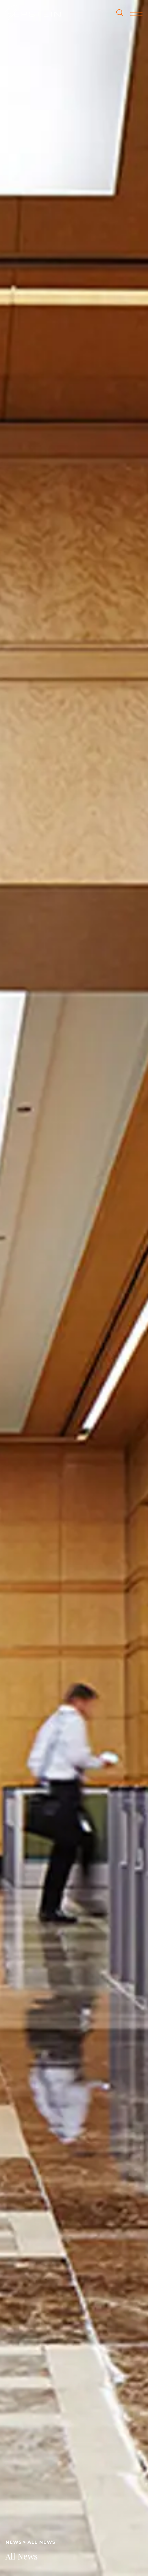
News (14, 2542)
